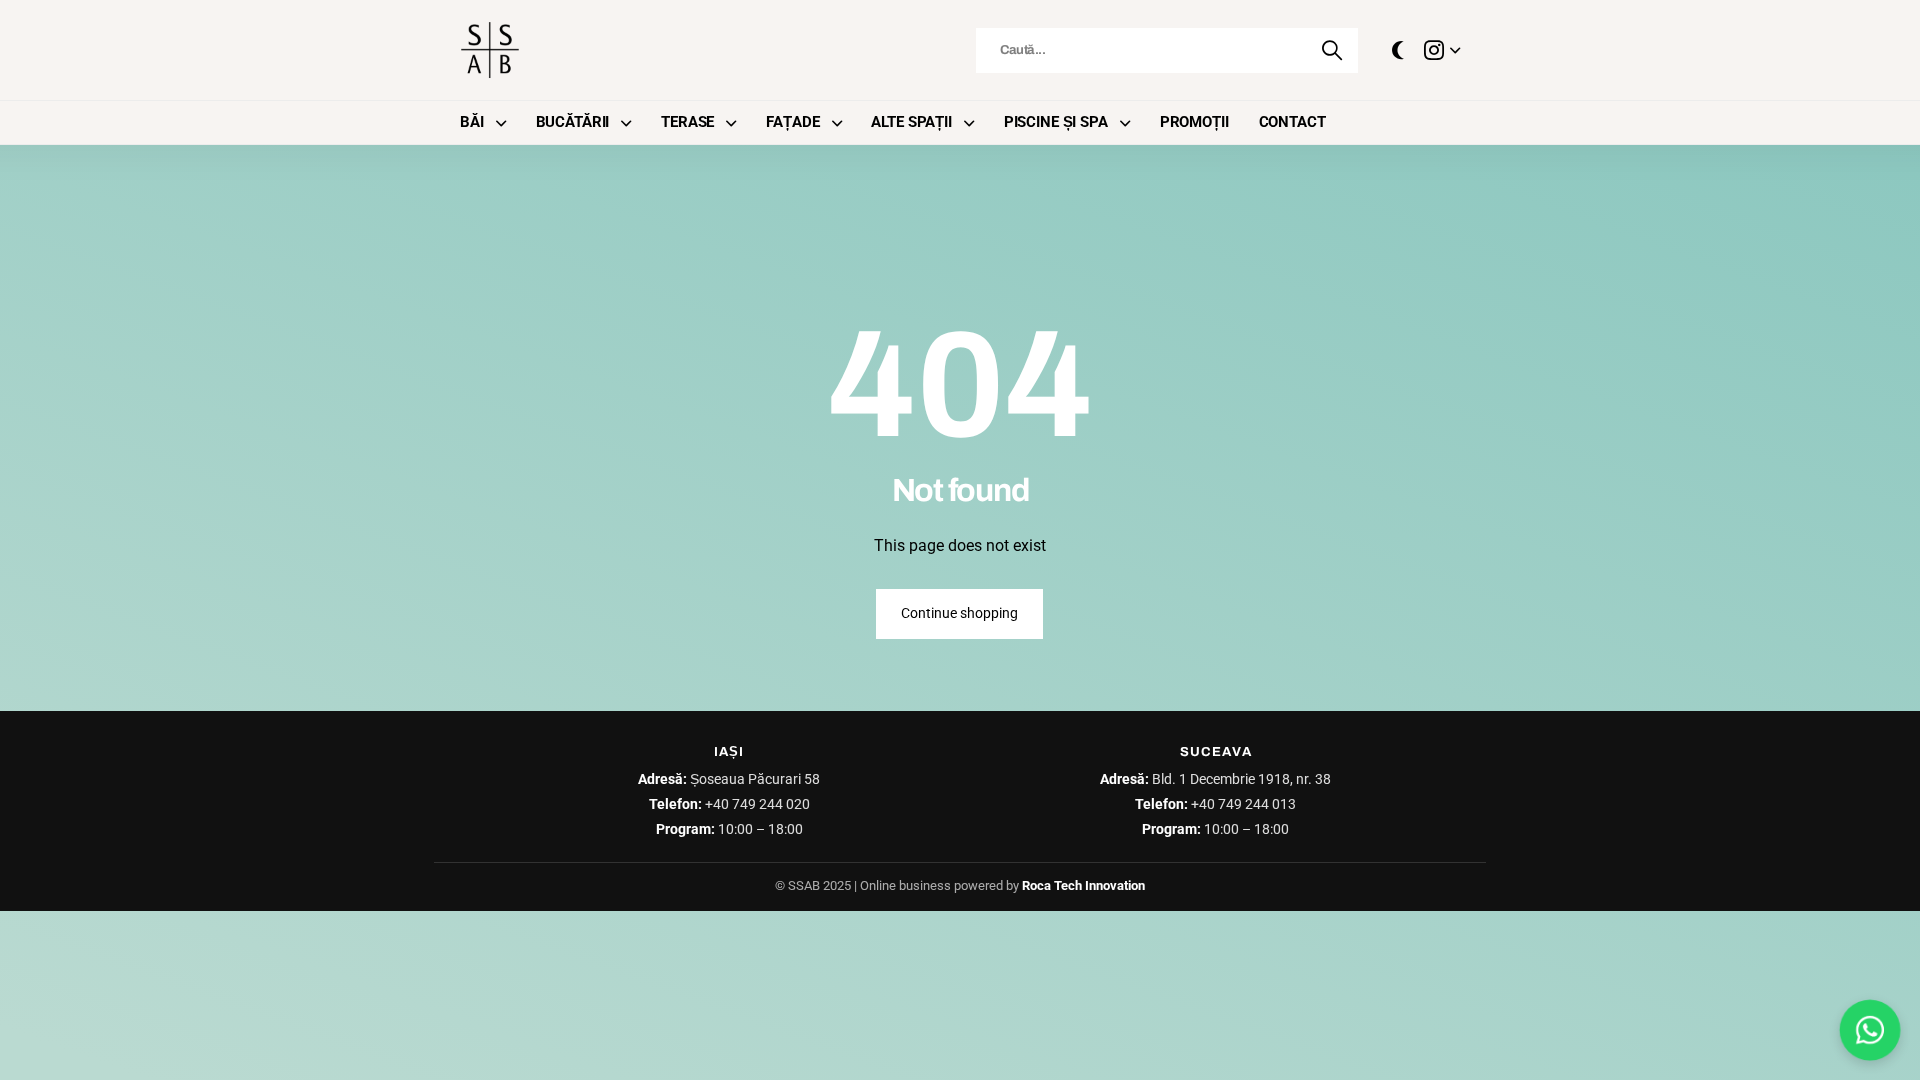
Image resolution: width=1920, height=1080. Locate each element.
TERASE (687, 122)
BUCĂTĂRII (573, 122)
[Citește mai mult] (1442, 50)
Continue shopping (959, 613)
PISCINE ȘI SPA (1056, 122)
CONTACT (1292, 122)
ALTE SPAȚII (911, 122)
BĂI (472, 122)
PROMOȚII (1194, 122)
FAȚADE (792, 122)
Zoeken (1333, 50)
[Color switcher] (1398, 50)
